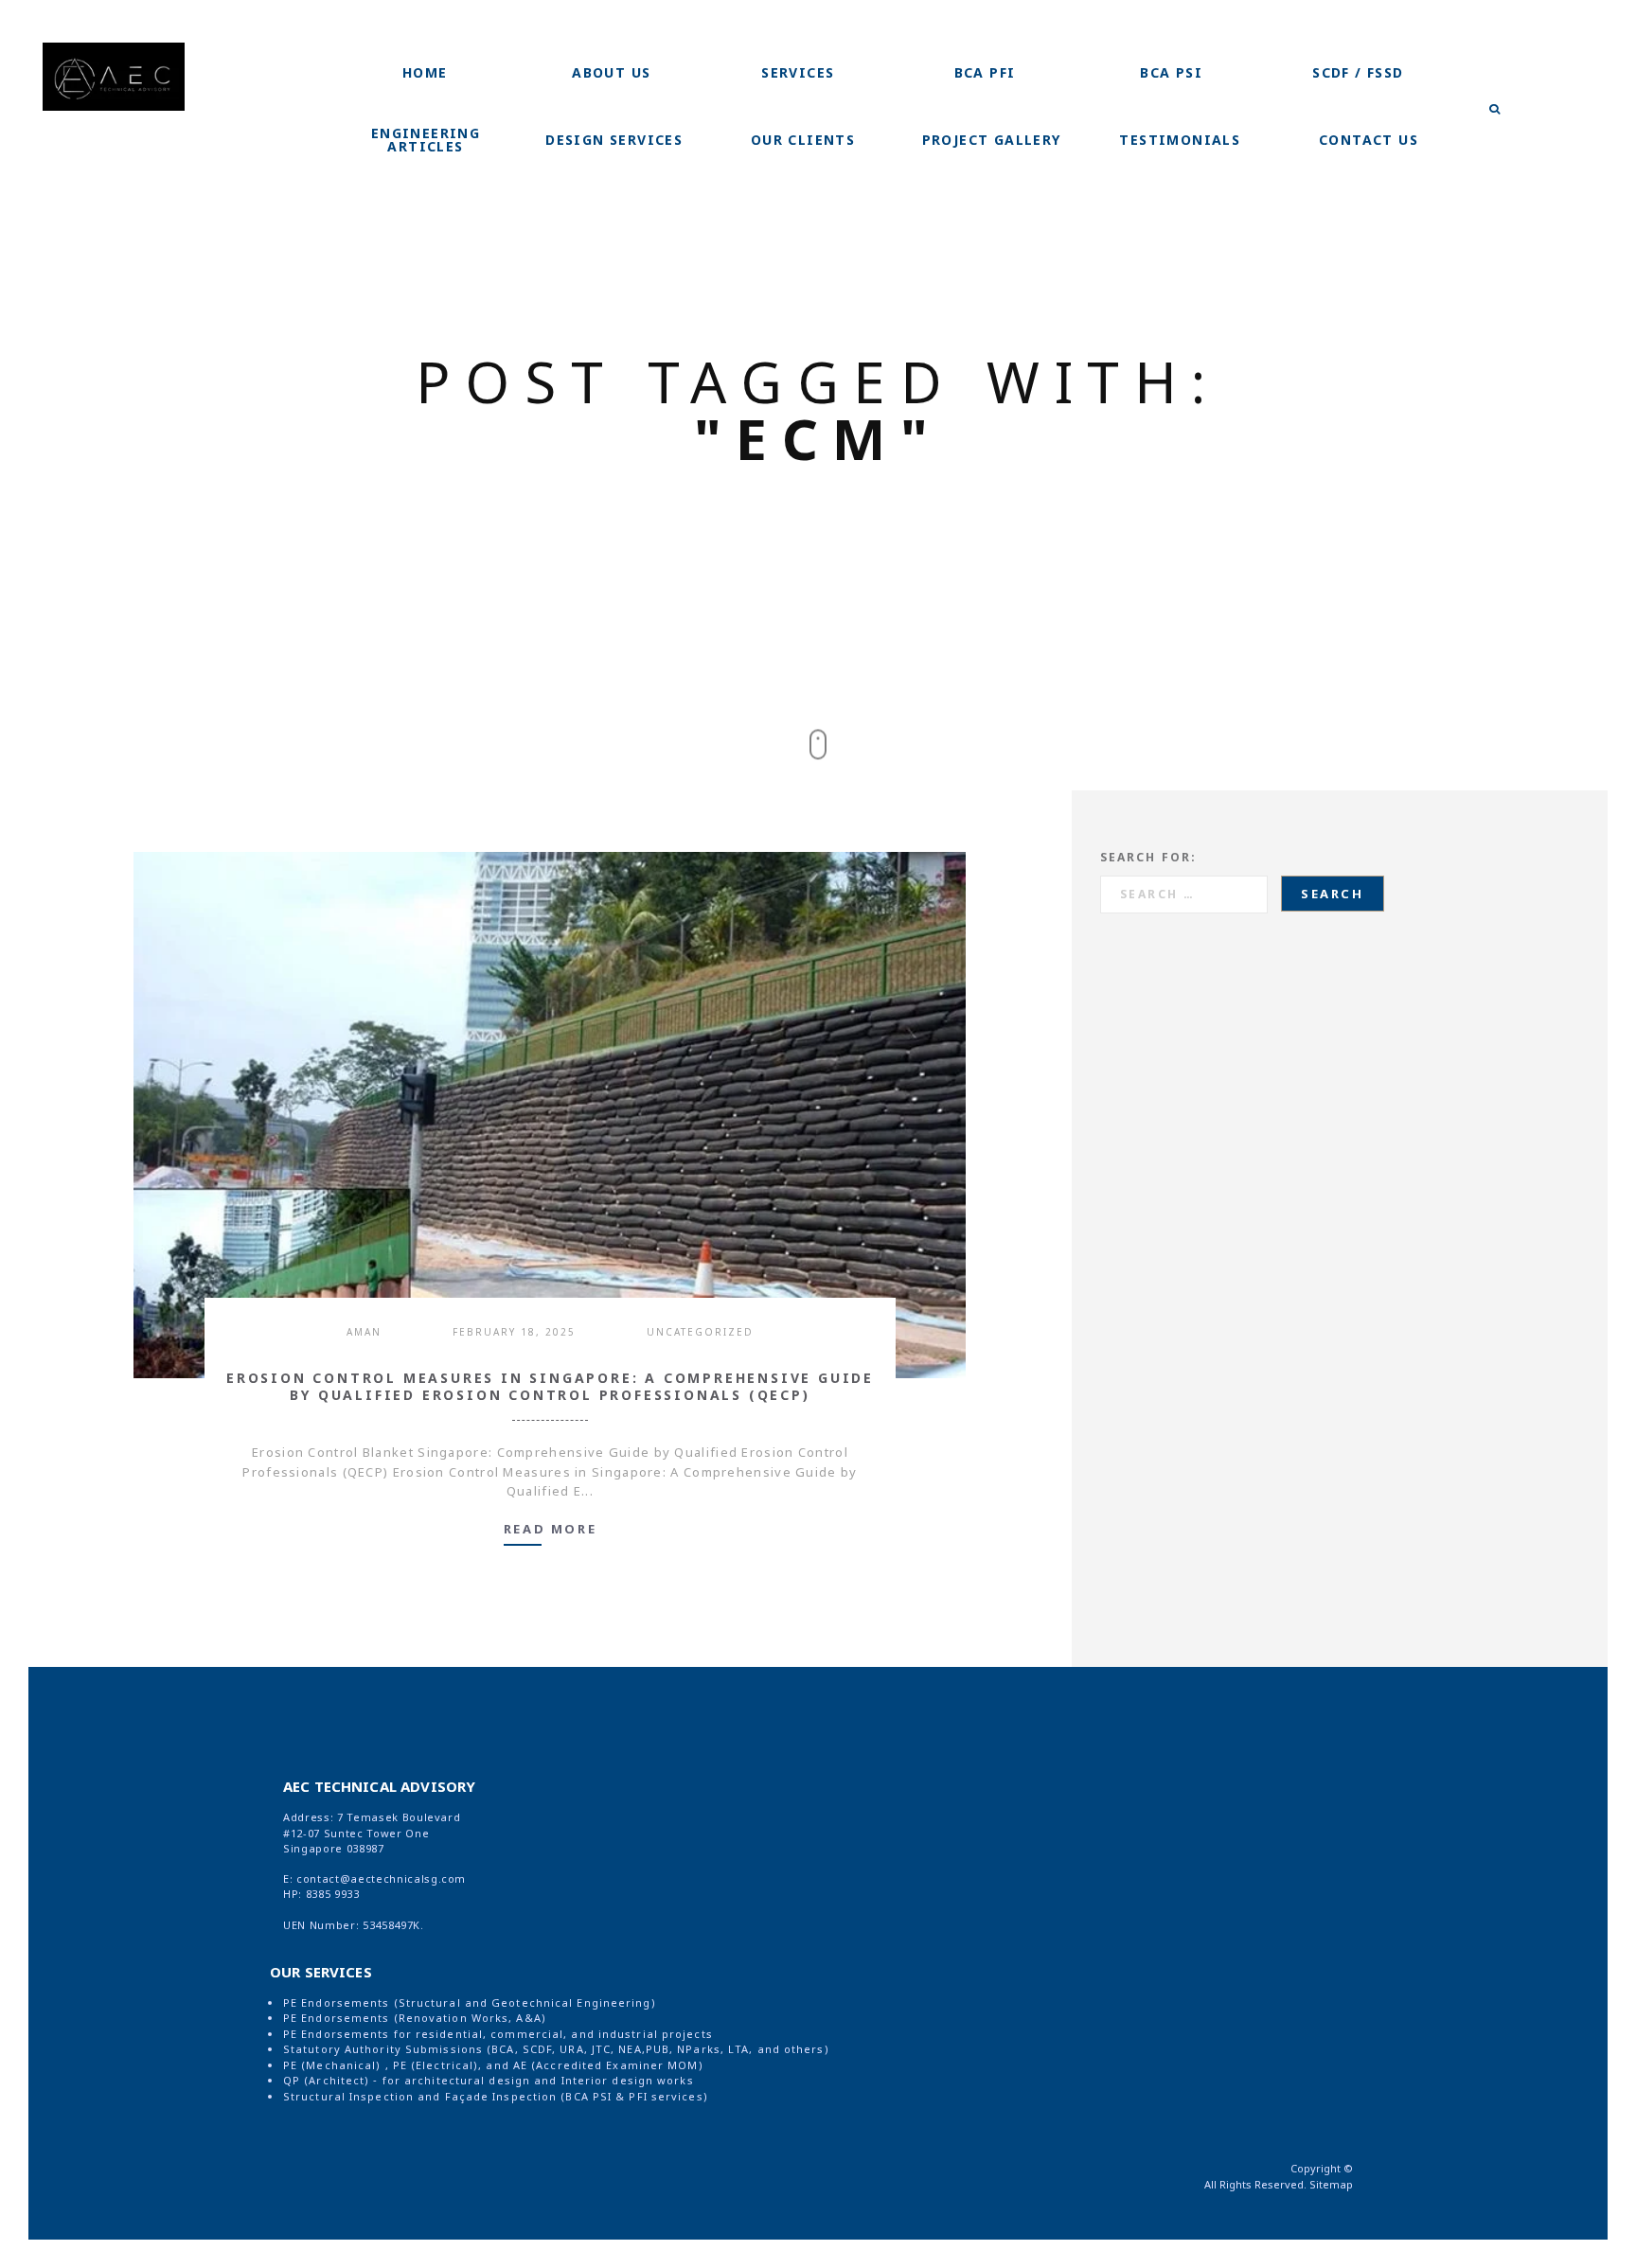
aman (364, 1332)
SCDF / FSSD (1358, 72)
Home (425, 72)
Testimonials (1180, 140)
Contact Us (1369, 140)
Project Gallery (992, 140)
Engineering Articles (426, 140)
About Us (611, 72)
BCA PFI (985, 72)
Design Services (614, 140)
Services (798, 72)
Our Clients (803, 140)
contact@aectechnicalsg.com (381, 1878)
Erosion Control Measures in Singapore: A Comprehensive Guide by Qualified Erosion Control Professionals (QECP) (550, 1387)
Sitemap (1331, 2184)
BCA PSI (1171, 72)
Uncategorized (700, 1332)
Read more (550, 1530)
